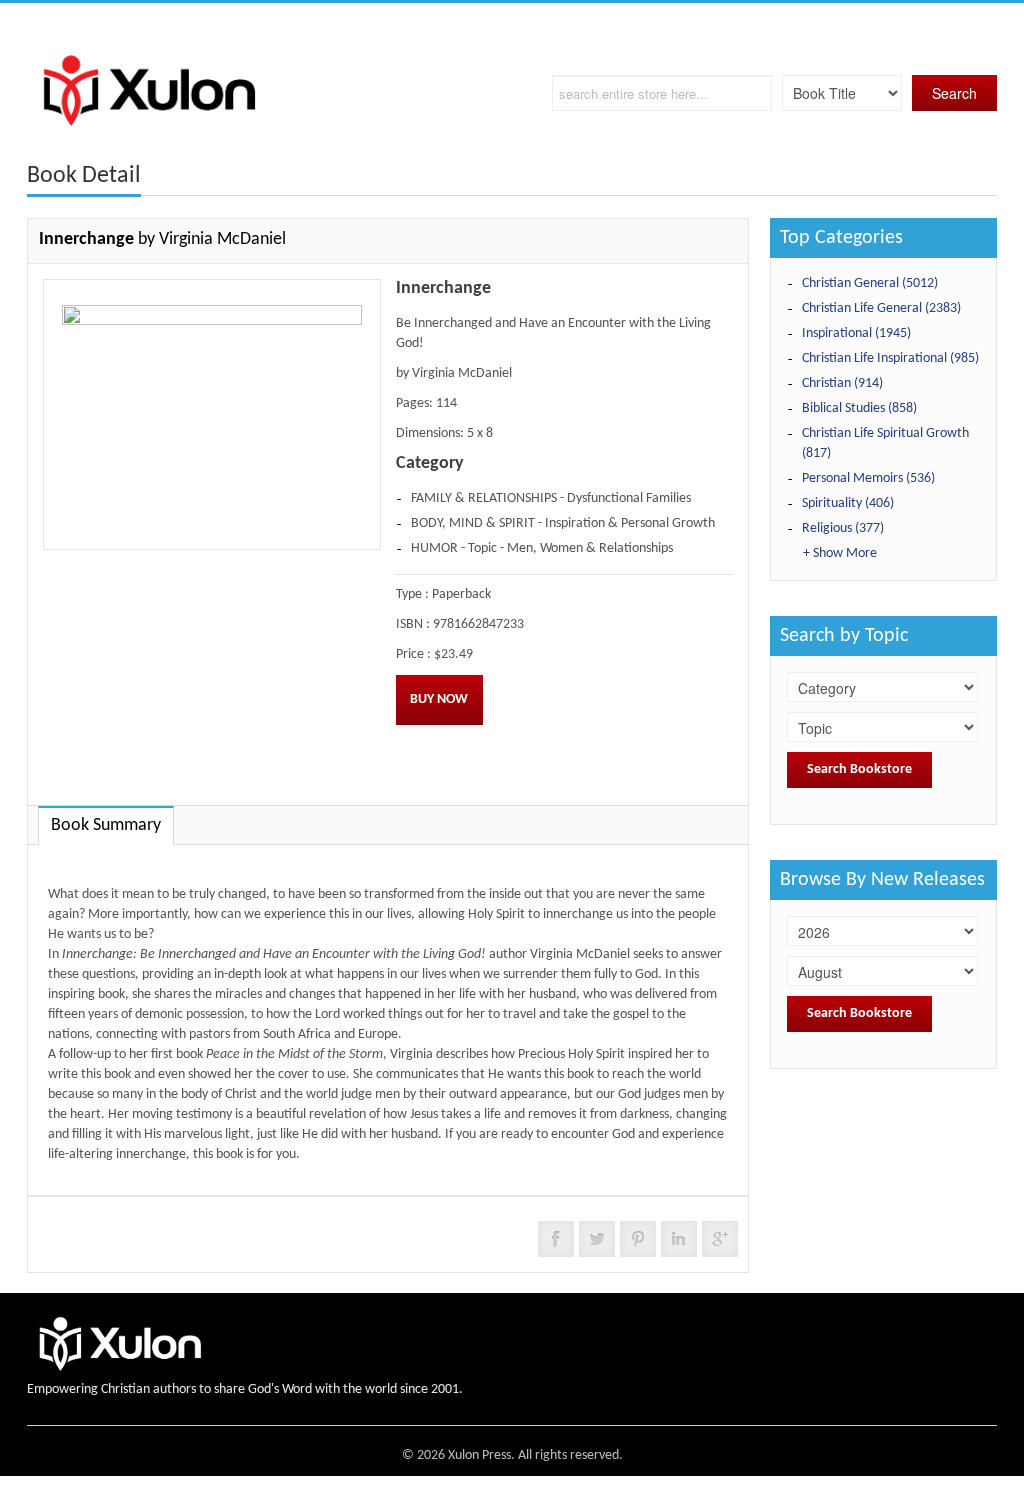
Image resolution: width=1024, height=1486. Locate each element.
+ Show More (840, 553)
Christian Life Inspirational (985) (890, 358)
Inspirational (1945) (856, 333)
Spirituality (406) (848, 503)
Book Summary (106, 825)
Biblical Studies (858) (859, 408)
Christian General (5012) (870, 283)
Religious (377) (843, 528)
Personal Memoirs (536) (868, 478)
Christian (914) (842, 383)
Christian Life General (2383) (881, 308)
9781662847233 (478, 624)
